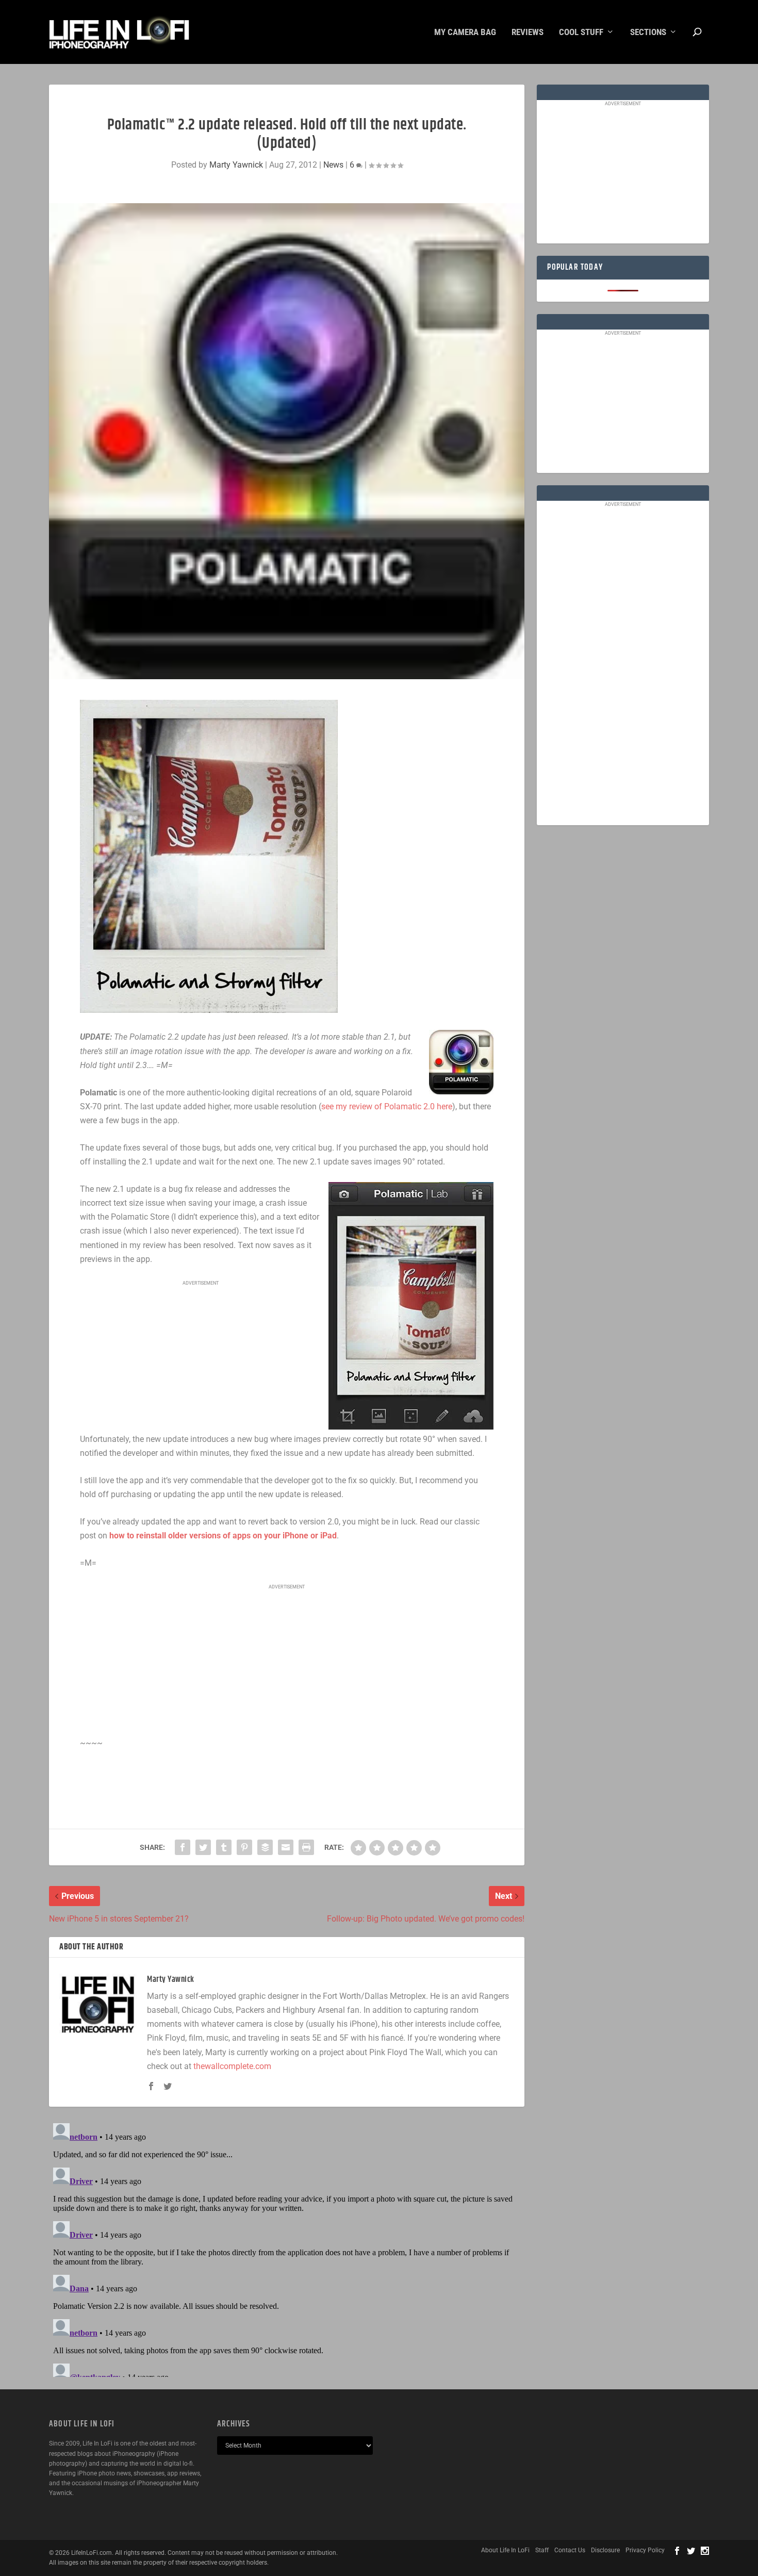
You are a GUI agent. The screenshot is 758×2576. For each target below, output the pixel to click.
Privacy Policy (645, 2550)
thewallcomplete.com (232, 2066)
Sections (648, 32)
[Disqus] (287, 2248)
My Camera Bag (465, 32)
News (333, 165)
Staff (542, 2550)
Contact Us (570, 2550)
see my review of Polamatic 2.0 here (387, 1106)
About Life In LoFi (505, 2550)
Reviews (528, 32)
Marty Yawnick (236, 165)
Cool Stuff (581, 32)
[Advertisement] (201, 1357)
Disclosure (605, 2550)
